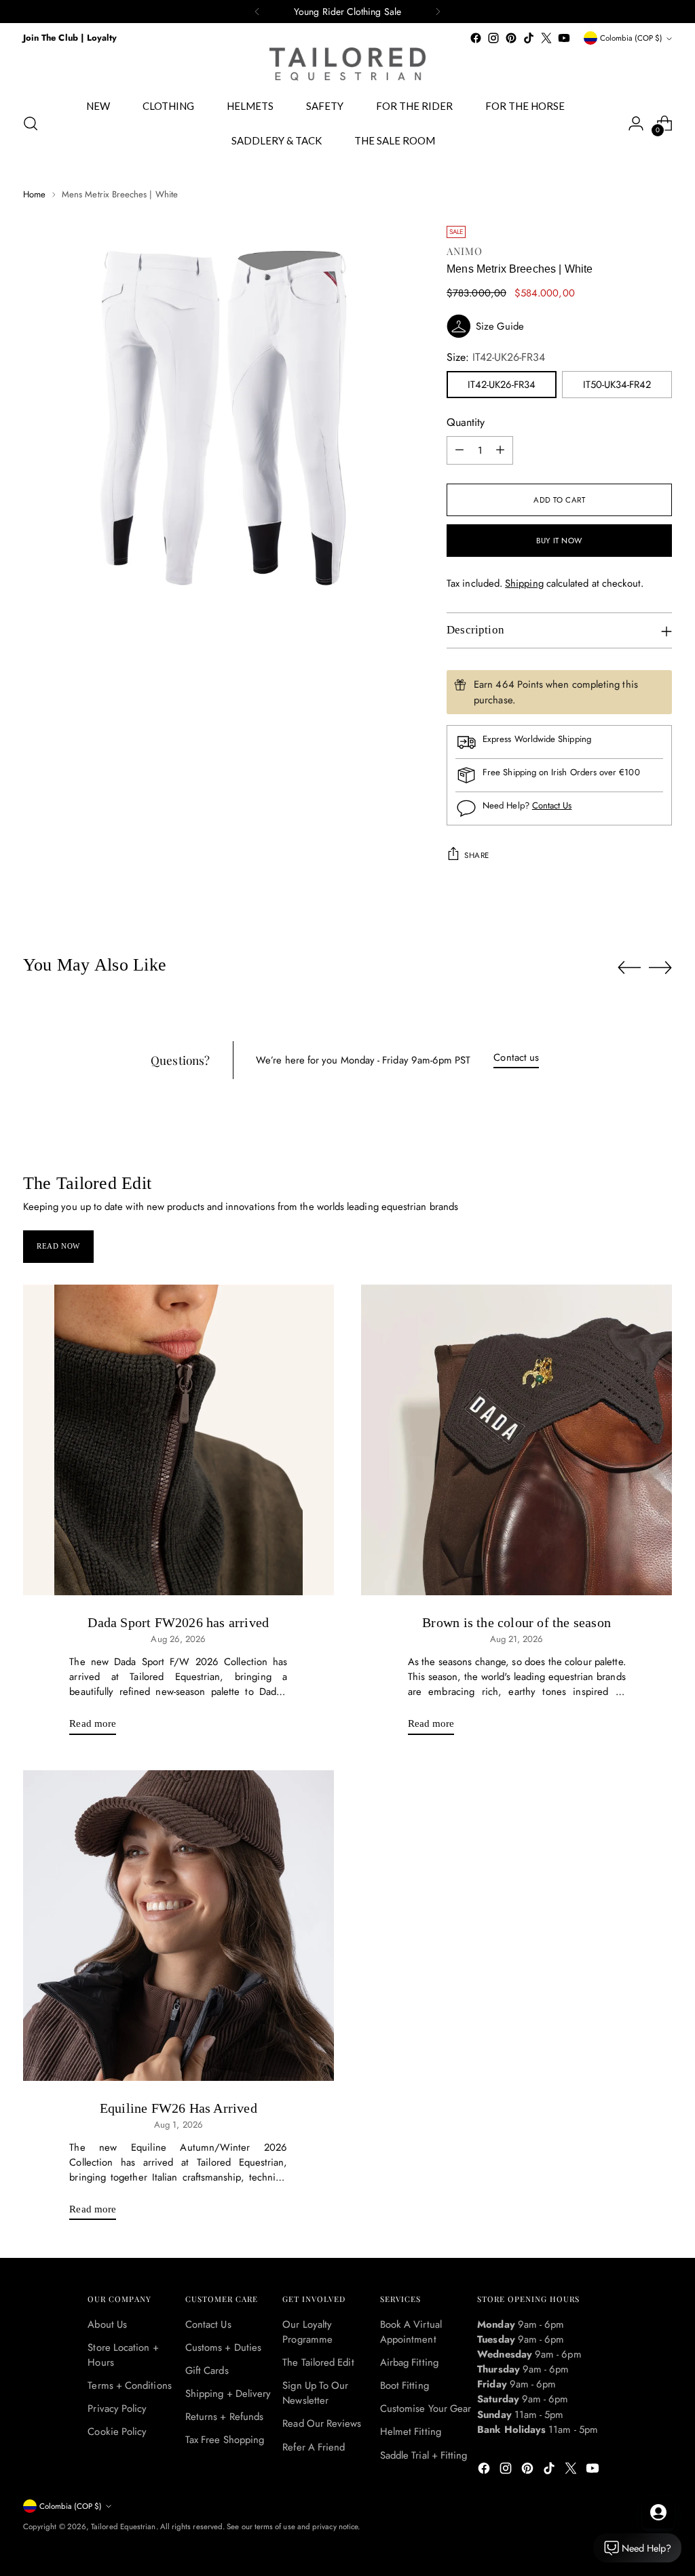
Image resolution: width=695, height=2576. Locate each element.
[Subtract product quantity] (459, 450)
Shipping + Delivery (228, 2394)
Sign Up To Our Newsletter (315, 2393)
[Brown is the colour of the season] (516, 1440)
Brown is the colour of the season (516, 1622)
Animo (465, 251)
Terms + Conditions (129, 2385)
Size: (496, 357)
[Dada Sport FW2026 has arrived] (179, 1440)
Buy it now (559, 541)
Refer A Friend (314, 2447)
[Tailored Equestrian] (347, 64)
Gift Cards (207, 2370)
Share (477, 855)
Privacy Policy (117, 2408)
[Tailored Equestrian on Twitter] (546, 38)
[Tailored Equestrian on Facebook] (476, 38)
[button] (559, 326)
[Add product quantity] (500, 450)
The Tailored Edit (318, 2362)
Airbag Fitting (409, 2362)
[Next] (438, 12)
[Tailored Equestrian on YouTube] (564, 38)
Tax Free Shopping (225, 2440)
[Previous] (257, 12)
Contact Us (552, 805)
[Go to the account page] (636, 123)
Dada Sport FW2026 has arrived (178, 1622)
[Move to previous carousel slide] (629, 968)
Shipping (524, 583)
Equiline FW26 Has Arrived (179, 2108)
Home (34, 194)
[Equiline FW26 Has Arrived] (179, 1926)
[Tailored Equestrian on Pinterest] (511, 38)
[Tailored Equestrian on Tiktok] (529, 38)
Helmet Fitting (411, 2432)
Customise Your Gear (426, 2408)
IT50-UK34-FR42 (617, 385)
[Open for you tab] (658, 2512)
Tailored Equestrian (123, 2526)
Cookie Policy (117, 2432)
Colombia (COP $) (631, 38)
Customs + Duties (223, 2347)
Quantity (466, 422)
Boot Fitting (405, 2385)
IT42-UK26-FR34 (502, 385)
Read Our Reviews (322, 2423)
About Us (107, 2324)
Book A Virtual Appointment (411, 2332)
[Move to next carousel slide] (660, 967)
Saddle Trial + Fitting (424, 2455)
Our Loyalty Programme (307, 2332)
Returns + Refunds (224, 2417)
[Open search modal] (31, 123)
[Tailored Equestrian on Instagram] (493, 38)
